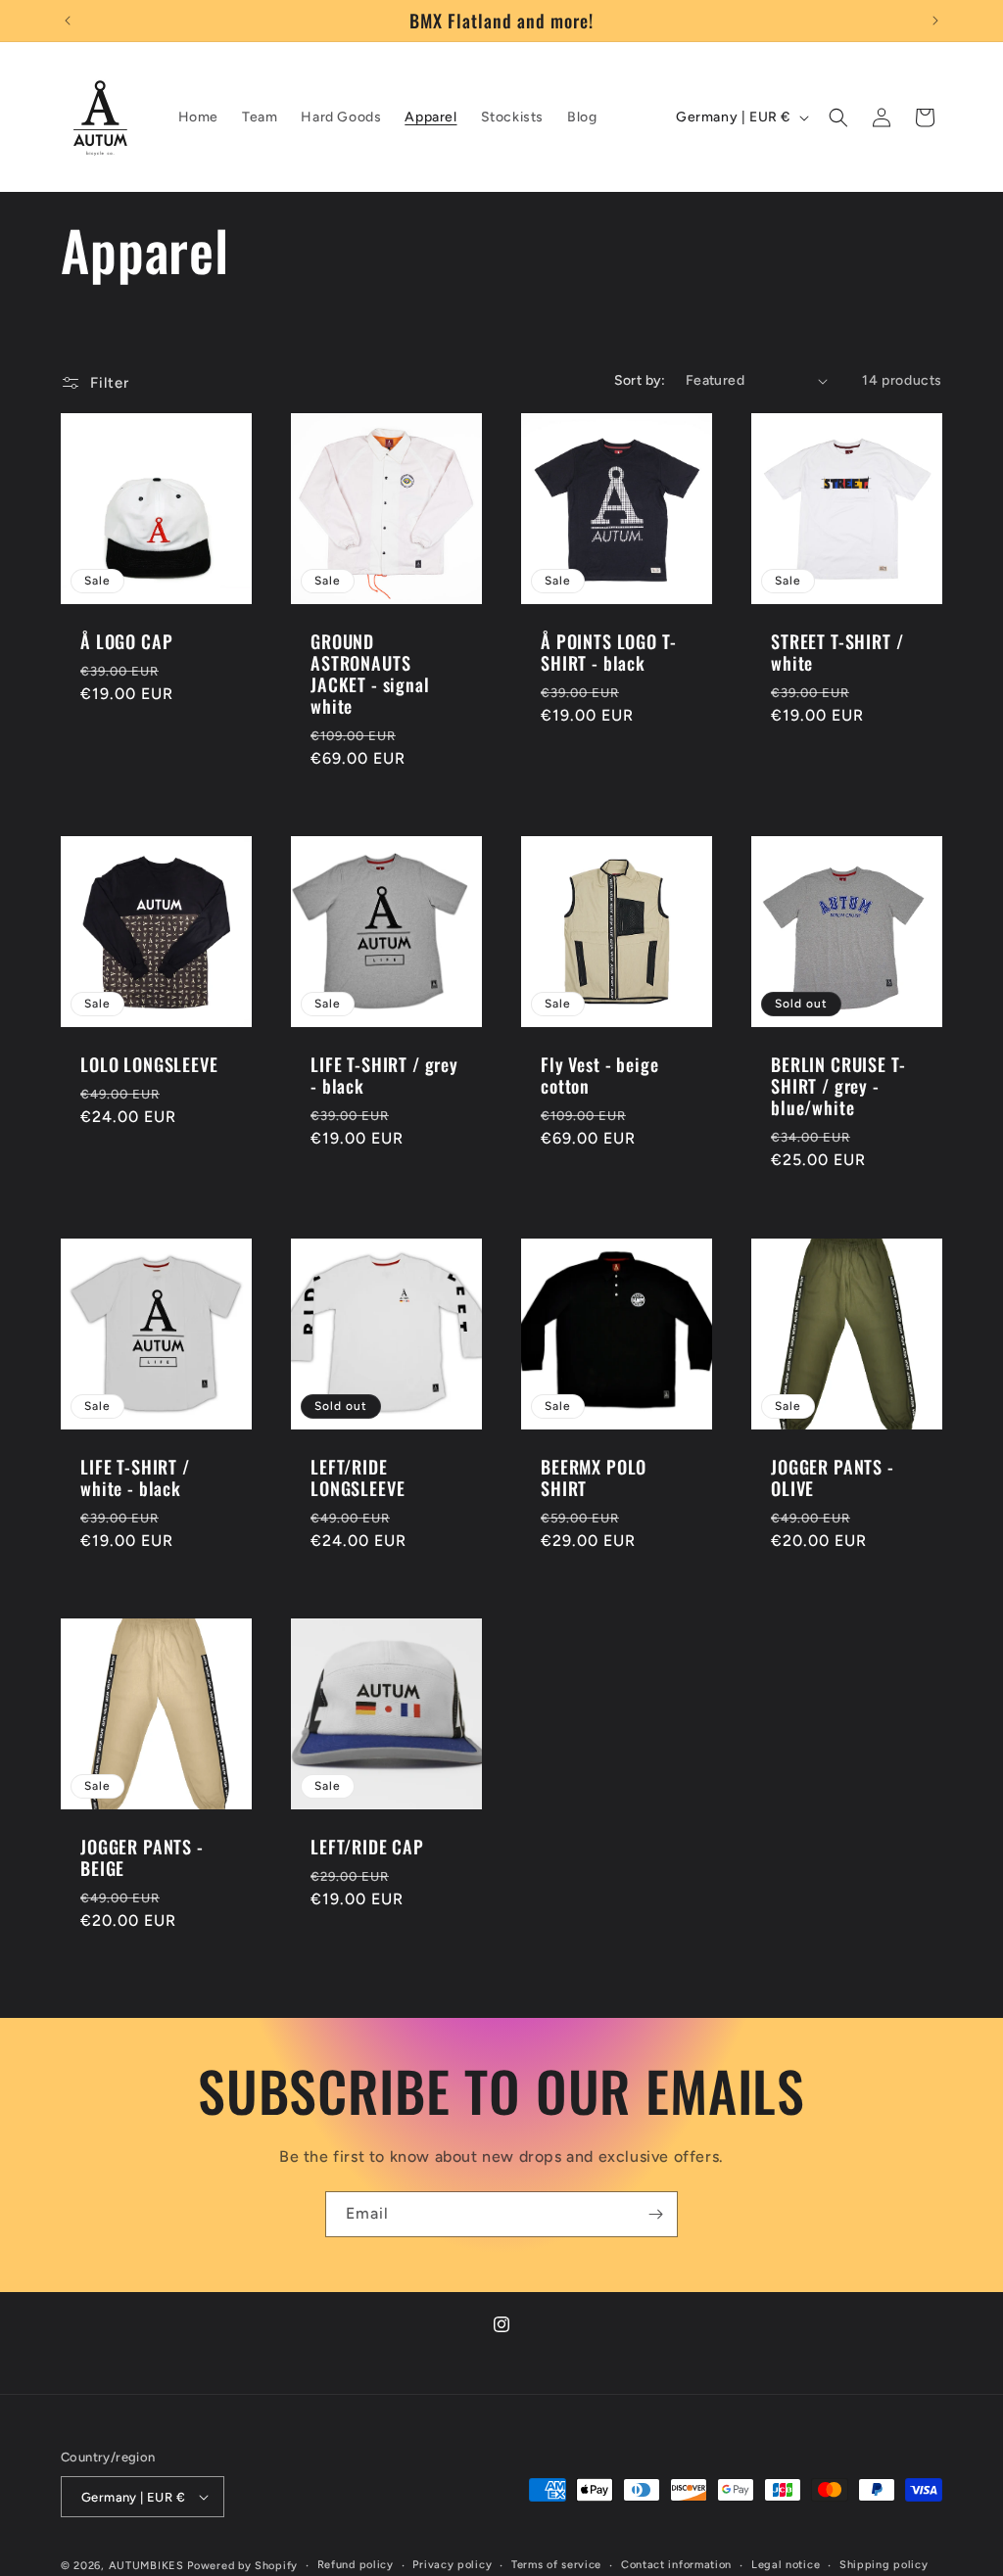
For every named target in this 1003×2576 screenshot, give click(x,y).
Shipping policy (884, 2565)
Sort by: (640, 380)
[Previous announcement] (68, 21)
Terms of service (556, 2565)
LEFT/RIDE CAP (367, 1847)
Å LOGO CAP (126, 641)
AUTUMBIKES (146, 2566)
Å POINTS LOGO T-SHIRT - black (608, 652)
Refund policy (356, 2565)
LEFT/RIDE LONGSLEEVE (358, 1477)
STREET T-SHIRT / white (837, 652)
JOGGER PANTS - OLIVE (833, 1477)
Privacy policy (452, 2565)
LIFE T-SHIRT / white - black (135, 1477)
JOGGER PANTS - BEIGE (142, 1857)
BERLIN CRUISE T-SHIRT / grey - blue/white (838, 1086)
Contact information (676, 2565)
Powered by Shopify (242, 2566)
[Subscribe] (655, 2214)
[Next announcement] (935, 21)
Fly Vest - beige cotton (599, 1075)
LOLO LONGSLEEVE (149, 1064)
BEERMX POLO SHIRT (594, 1477)
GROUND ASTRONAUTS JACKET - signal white (370, 674)
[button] (838, 117)
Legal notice (786, 2565)
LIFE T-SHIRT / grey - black (384, 1075)
